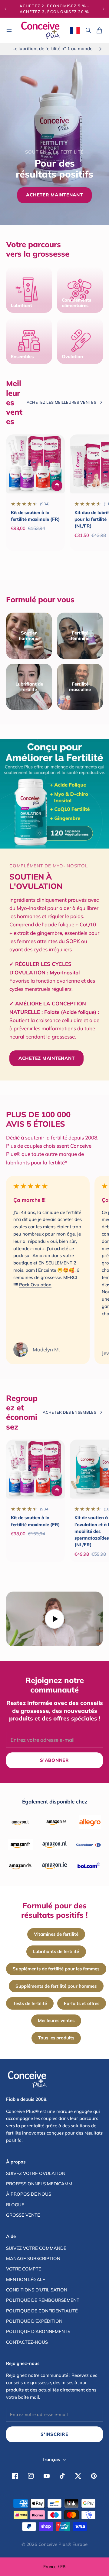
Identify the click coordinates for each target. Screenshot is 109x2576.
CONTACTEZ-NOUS (27, 2342)
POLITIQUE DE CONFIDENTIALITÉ (42, 2311)
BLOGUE (15, 2205)
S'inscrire (54, 2434)
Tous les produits (56, 2038)
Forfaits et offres (82, 2003)
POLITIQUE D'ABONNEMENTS (38, 2331)
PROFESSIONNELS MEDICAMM (39, 2184)
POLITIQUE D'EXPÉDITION (34, 2321)
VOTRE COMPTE (24, 2269)
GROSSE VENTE (23, 2215)
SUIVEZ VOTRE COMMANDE (36, 2248)
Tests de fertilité (30, 2003)
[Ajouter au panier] (57, 486)
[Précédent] (5, 9)
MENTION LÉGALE (26, 2279)
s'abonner (54, 1760)
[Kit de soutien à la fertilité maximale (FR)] (35, 464)
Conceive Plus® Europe (63, 2544)
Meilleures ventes (56, 2020)
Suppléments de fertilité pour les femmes (56, 1969)
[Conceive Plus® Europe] (41, 30)
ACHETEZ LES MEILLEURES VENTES (61, 402)
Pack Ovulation (35, 1285)
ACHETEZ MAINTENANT (46, 1058)
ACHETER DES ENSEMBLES (69, 1412)
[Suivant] (104, 9)
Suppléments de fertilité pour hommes (56, 1986)
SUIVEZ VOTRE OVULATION (36, 2173)
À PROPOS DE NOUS (29, 2194)
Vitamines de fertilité (56, 1934)
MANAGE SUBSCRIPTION (33, 2258)
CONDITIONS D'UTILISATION (37, 2290)
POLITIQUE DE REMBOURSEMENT (43, 2300)
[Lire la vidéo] (54, 1619)
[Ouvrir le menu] (9, 30)
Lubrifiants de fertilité (56, 1951)
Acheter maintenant (54, 195)
